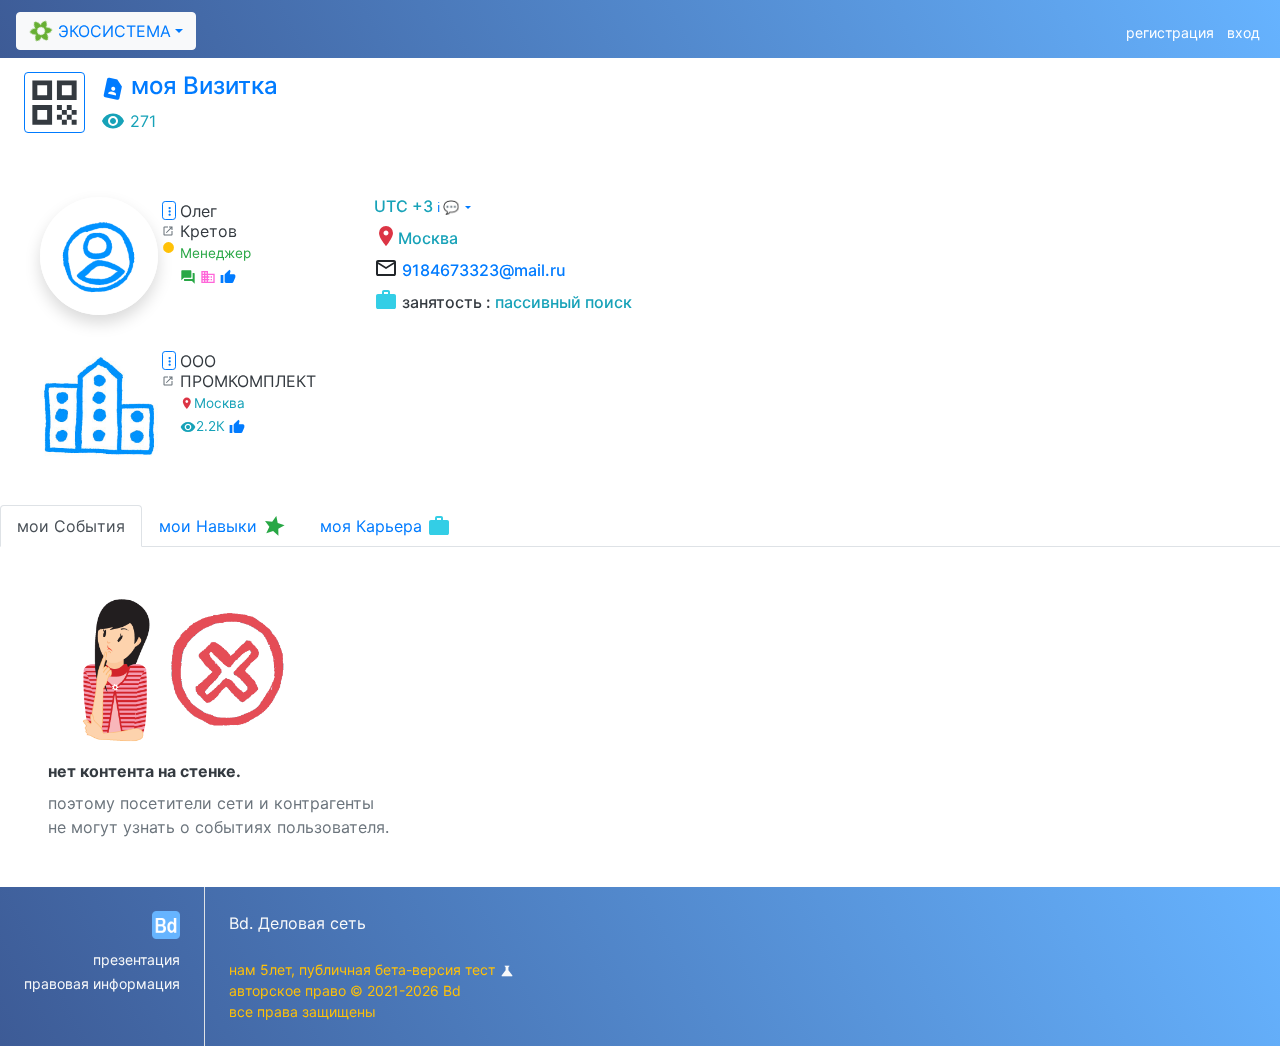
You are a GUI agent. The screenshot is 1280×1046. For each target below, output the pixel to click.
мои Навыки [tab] (223, 526)
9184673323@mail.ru (484, 270)
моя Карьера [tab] (385, 526)
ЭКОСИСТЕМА (98, 31)
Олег (198, 211)
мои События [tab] (71, 526)
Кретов (208, 231)
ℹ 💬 (449, 207)
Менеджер (215, 253)
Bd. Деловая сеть (297, 923)
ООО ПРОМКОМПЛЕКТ (248, 371)
